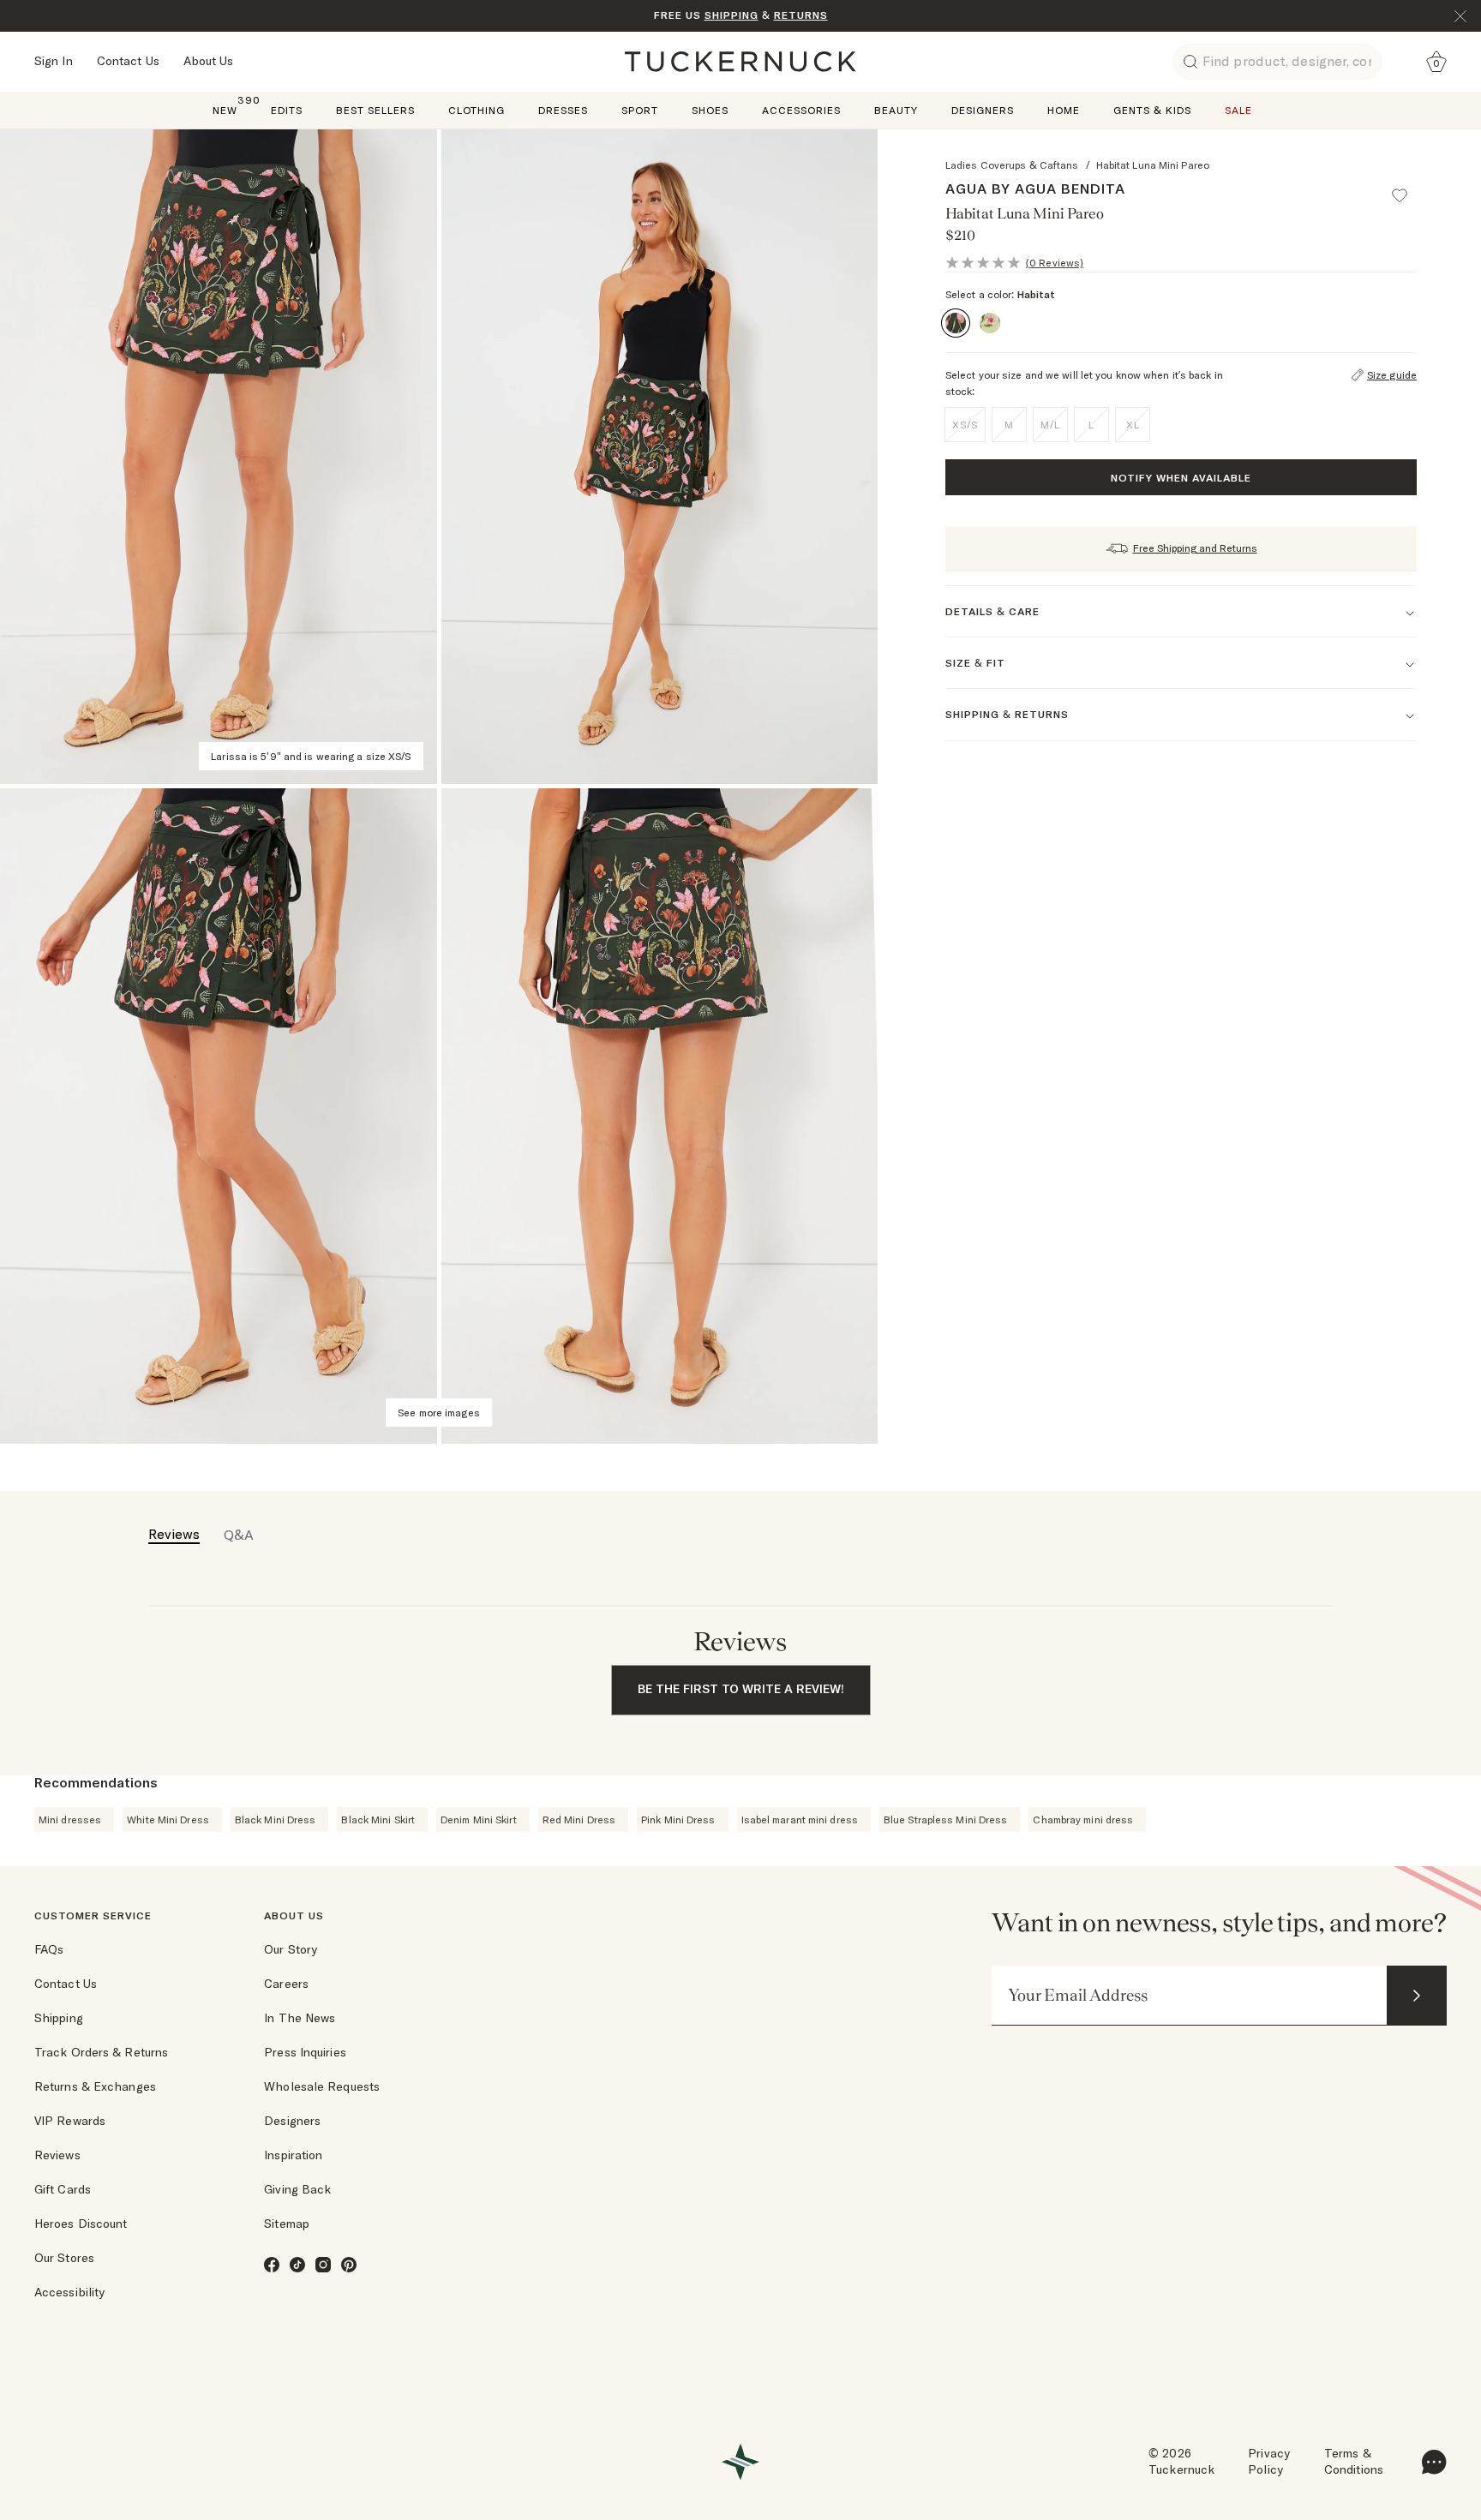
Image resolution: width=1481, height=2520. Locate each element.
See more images (439, 1413)
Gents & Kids (1152, 110)
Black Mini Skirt (378, 1820)
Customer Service (93, 1915)
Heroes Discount (81, 2224)
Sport (640, 110)
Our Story (291, 1949)
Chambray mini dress (1083, 1820)
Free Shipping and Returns (1195, 548)
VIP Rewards (70, 2121)
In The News (300, 2018)
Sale (1238, 110)
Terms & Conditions (1354, 2462)
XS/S (965, 425)
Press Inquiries (305, 2052)
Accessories (801, 110)
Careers (286, 1984)
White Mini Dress (168, 1820)
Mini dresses (70, 1820)
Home (1064, 110)
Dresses (563, 110)
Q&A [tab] (239, 1535)
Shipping (59, 2018)
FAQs (49, 1949)
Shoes (710, 110)
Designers (983, 110)
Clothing (477, 110)
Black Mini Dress (276, 1820)
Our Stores (64, 2258)
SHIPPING (732, 15)
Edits (287, 110)
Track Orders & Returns (101, 2052)
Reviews (57, 2155)
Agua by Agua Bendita (1035, 189)
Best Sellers (375, 110)
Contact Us (128, 61)
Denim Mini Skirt (479, 1820)
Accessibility (69, 2292)
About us (294, 1915)
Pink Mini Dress (678, 1820)
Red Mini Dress (579, 1820)
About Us (209, 61)
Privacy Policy (1269, 2462)
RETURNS (801, 15)
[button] (1407, 188)
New (225, 109)
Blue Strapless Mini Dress (946, 1820)
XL (1133, 425)
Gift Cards (63, 2189)
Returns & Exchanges (95, 2086)
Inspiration (293, 2155)
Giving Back (297, 2189)
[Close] (1460, 16)
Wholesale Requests (322, 2086)
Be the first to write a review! (741, 1689)
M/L (1050, 425)
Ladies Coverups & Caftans (1012, 165)
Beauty (896, 110)
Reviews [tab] (174, 1534)
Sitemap (287, 2224)
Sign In (54, 61)
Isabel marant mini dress (800, 1820)
